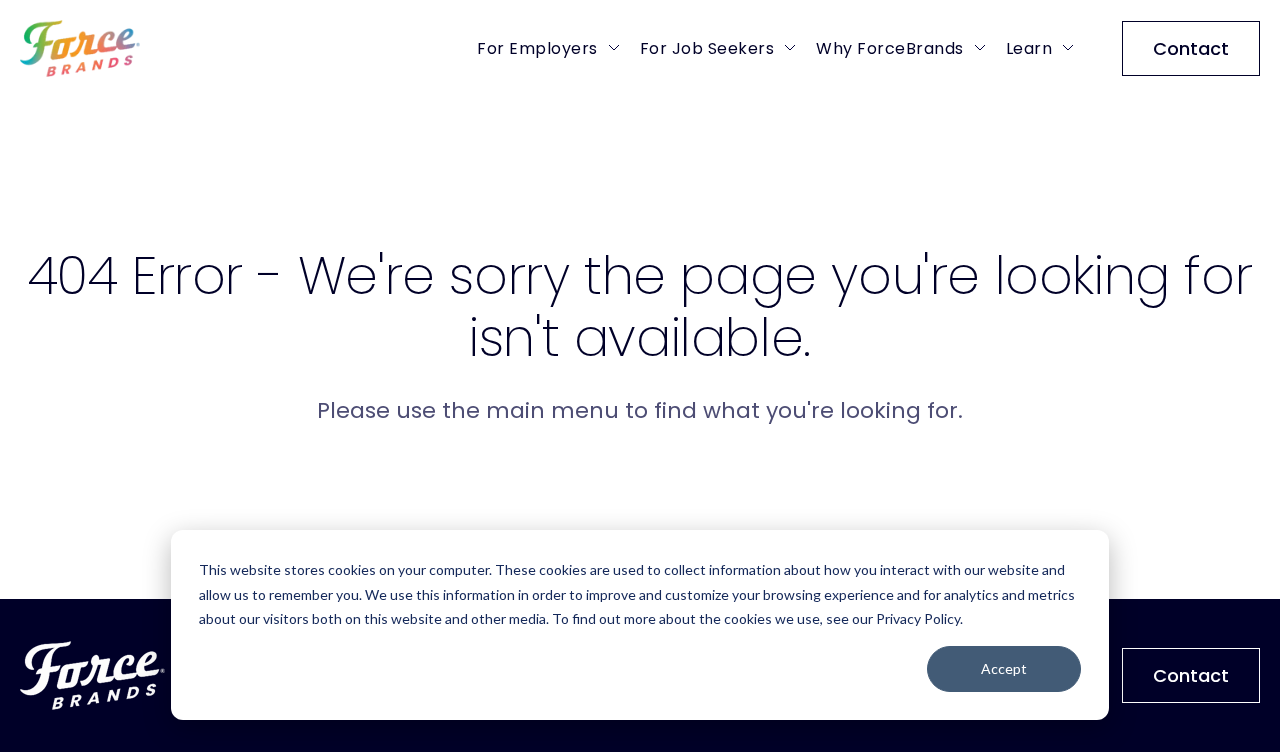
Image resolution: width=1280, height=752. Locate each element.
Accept (1004, 668)
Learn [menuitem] (1029, 48)
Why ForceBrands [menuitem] (890, 48)
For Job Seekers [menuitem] (707, 48)
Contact (1191, 48)
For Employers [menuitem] (537, 48)
